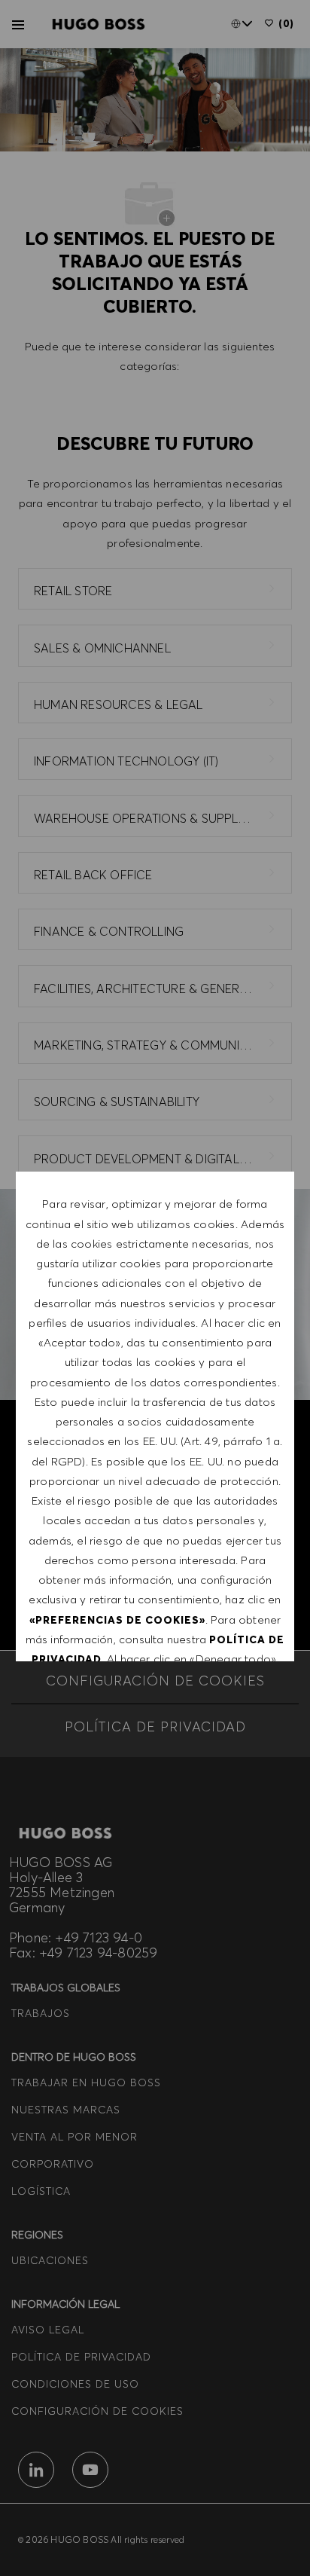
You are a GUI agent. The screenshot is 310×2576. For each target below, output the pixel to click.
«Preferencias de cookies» (117, 1620)
